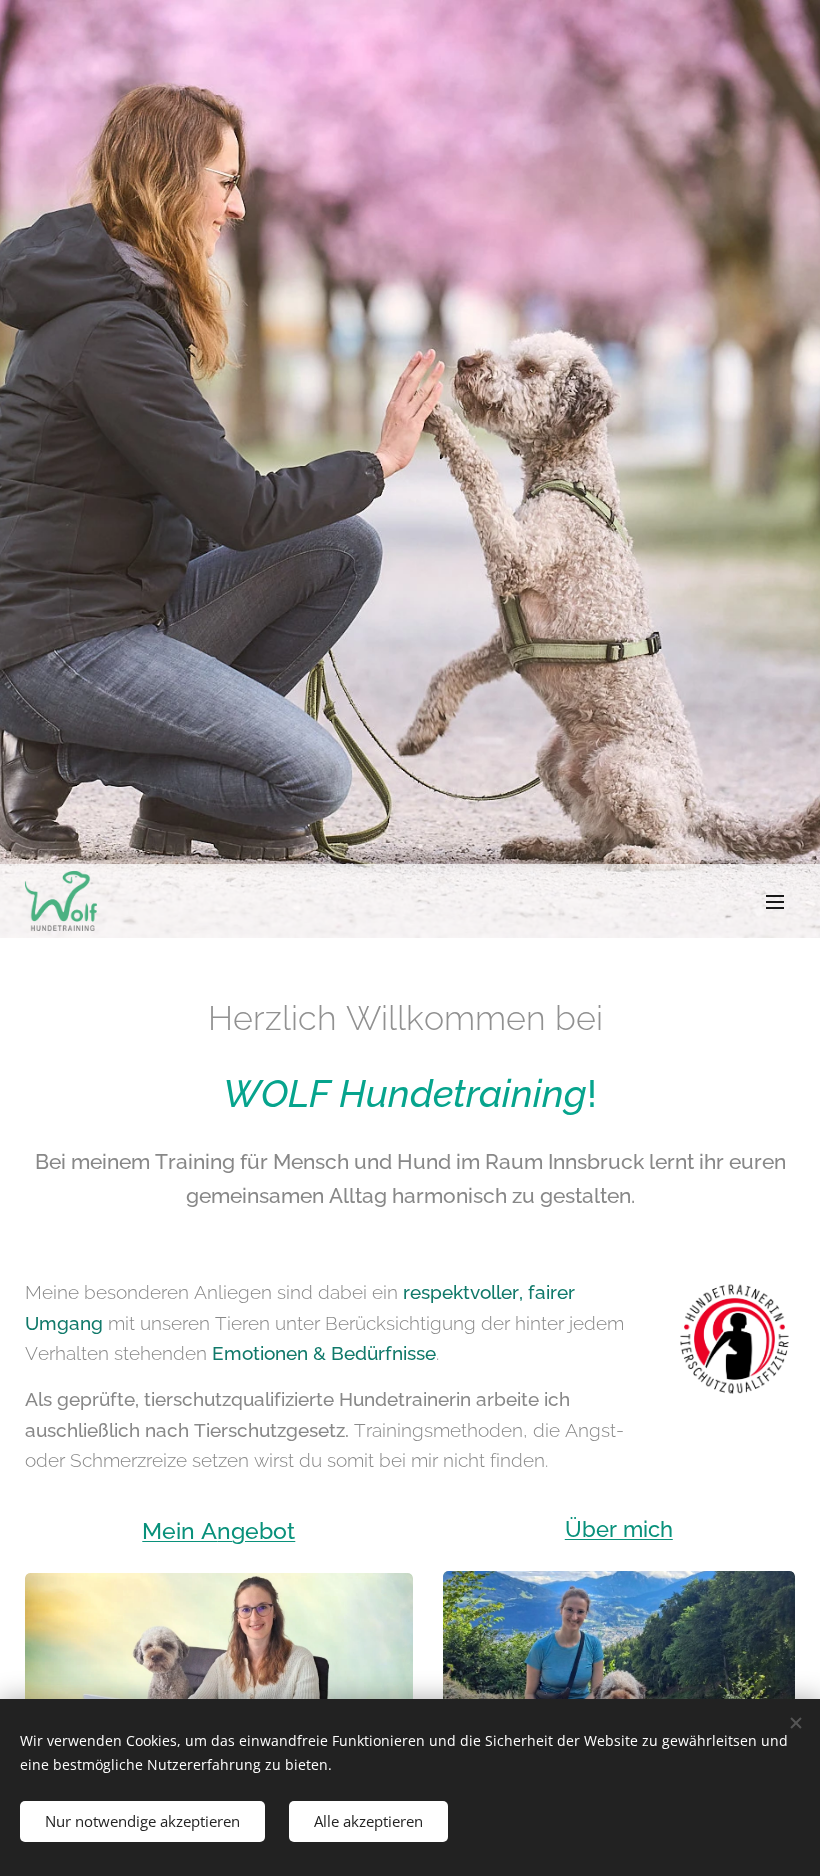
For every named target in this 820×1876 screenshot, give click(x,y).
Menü (775, 901)
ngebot (256, 1530)
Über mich (619, 1529)
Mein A (179, 1530)
